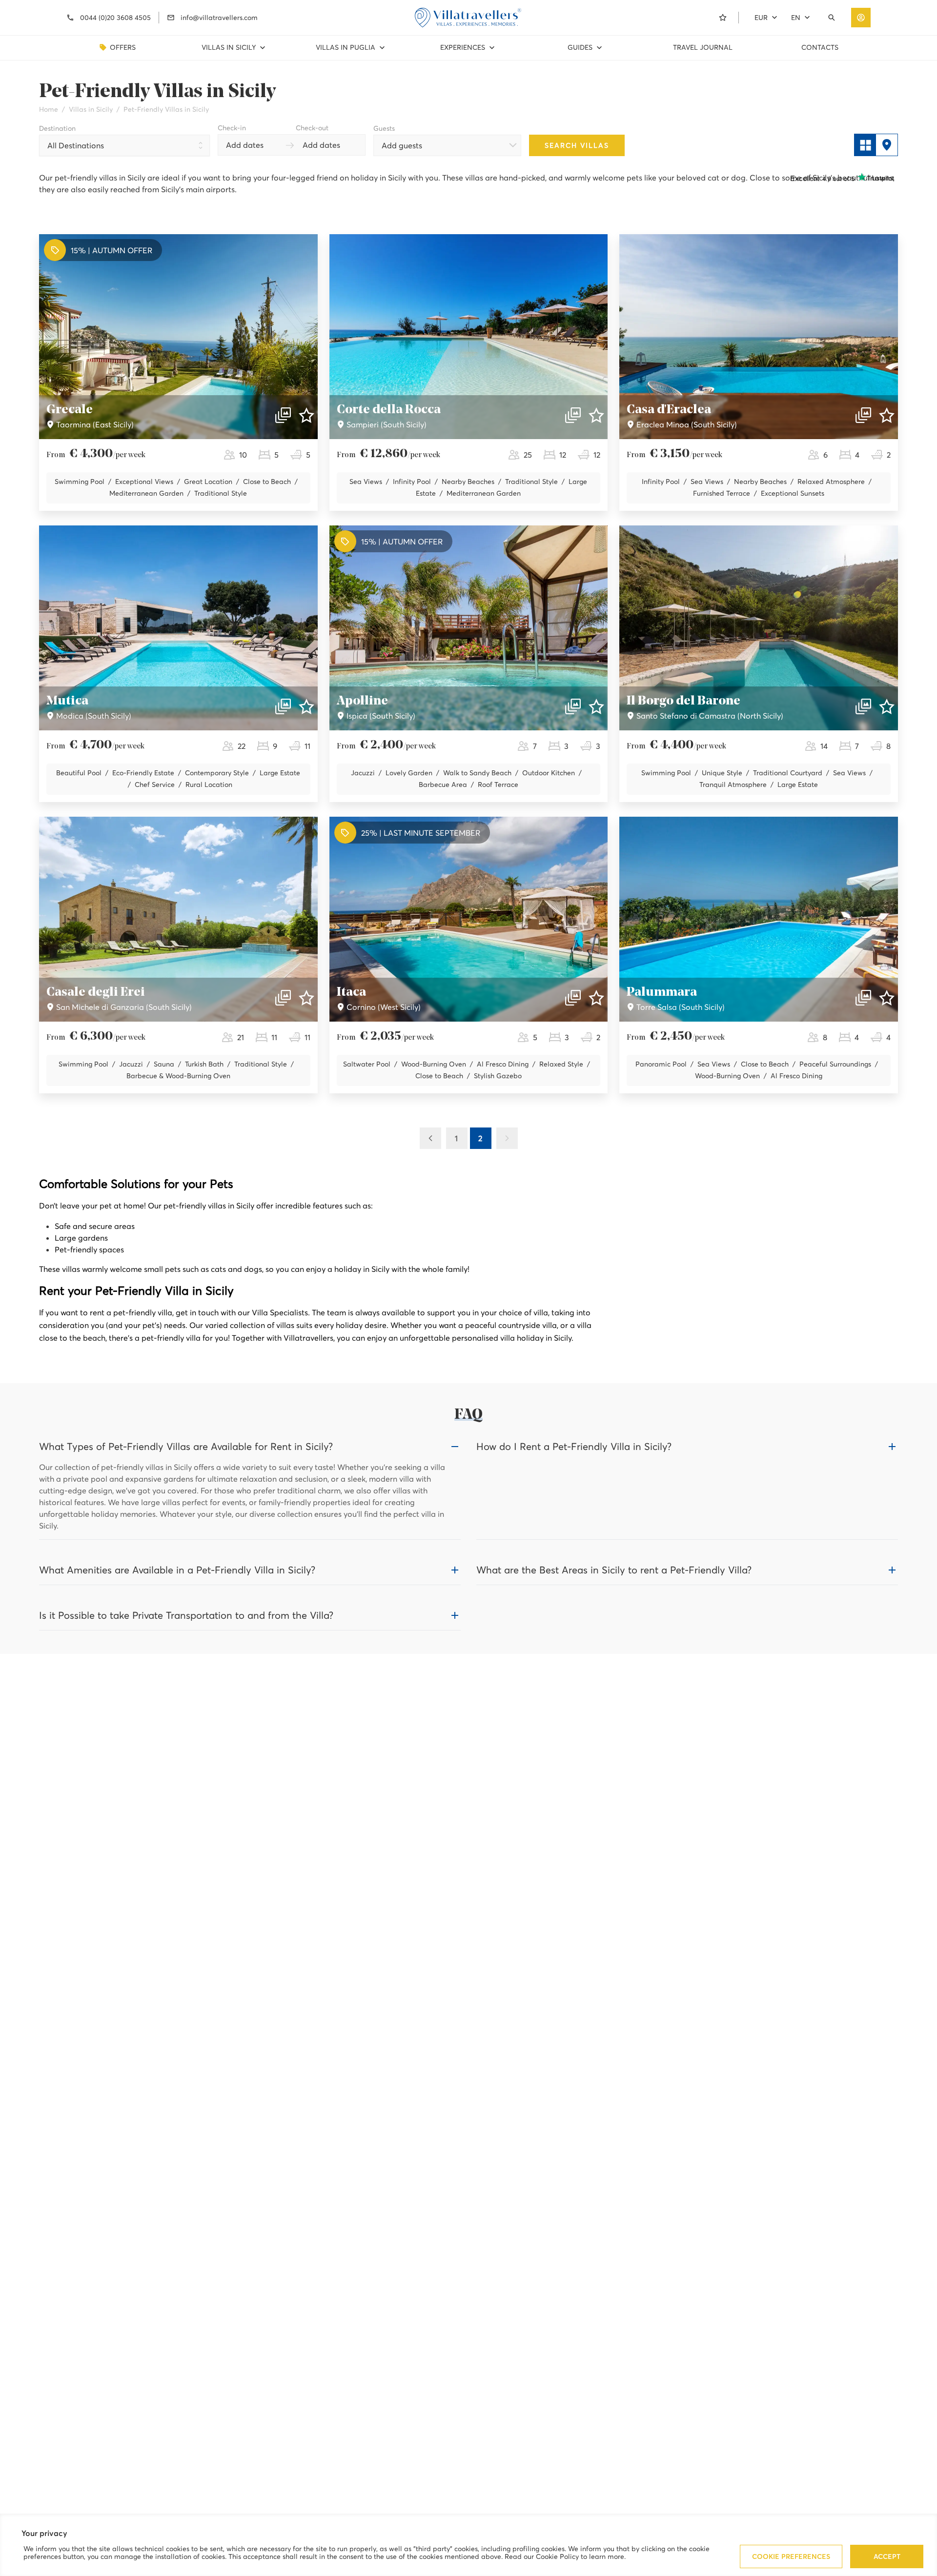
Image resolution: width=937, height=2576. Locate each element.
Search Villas (577, 145)
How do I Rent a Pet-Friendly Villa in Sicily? (574, 1447)
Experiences (463, 47)
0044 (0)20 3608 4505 (115, 18)
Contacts (820, 47)
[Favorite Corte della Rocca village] (596, 415)
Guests (384, 128)
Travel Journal (703, 47)
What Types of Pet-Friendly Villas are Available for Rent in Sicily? (186, 1447)
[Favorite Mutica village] (306, 706)
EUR (761, 18)
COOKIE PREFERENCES (791, 2556)
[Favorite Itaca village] (596, 998)
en (796, 18)
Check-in (232, 128)
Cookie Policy (557, 2556)
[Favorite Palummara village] (887, 998)
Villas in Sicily (229, 47)
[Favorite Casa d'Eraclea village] (887, 415)
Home (49, 109)
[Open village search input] (834, 18)
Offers (123, 47)
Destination (57, 128)
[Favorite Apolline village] (596, 706)
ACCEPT (887, 2556)
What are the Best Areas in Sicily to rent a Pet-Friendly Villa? (614, 1570)
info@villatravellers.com (219, 18)
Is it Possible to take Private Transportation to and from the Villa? (186, 1615)
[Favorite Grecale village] (306, 415)
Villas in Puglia (346, 47)
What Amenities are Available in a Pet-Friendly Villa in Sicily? (177, 1570)
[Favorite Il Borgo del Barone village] (887, 706)
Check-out (312, 128)
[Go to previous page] (430, 1138)
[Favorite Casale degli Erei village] (306, 998)
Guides (580, 47)
